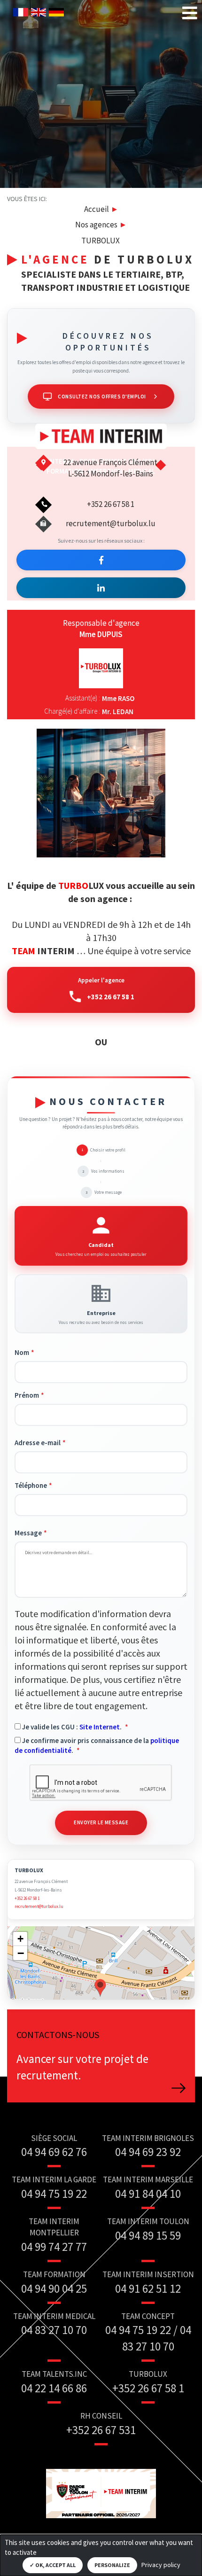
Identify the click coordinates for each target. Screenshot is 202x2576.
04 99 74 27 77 (54, 2247)
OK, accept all (55, 2565)
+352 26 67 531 (101, 2430)
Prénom (27, 1395)
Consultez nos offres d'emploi (102, 397)
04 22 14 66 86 (54, 2388)
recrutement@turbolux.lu (111, 523)
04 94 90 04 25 (54, 2288)
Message (28, 1533)
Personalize (112, 2565)
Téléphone (31, 1485)
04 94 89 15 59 (148, 2235)
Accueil (97, 209)
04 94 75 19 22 (54, 2194)
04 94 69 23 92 (148, 2152)
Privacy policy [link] (161, 2565)
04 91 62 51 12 (148, 2288)
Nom (22, 1352)
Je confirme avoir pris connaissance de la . (97, 1745)
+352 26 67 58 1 (111, 997)
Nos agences (96, 225)
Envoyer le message (101, 1822)
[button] (100, 1987)
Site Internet (100, 1727)
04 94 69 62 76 (54, 2152)
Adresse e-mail (38, 1443)
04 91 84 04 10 (148, 2194)
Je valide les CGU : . (72, 1727)
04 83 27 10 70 (54, 2330)
